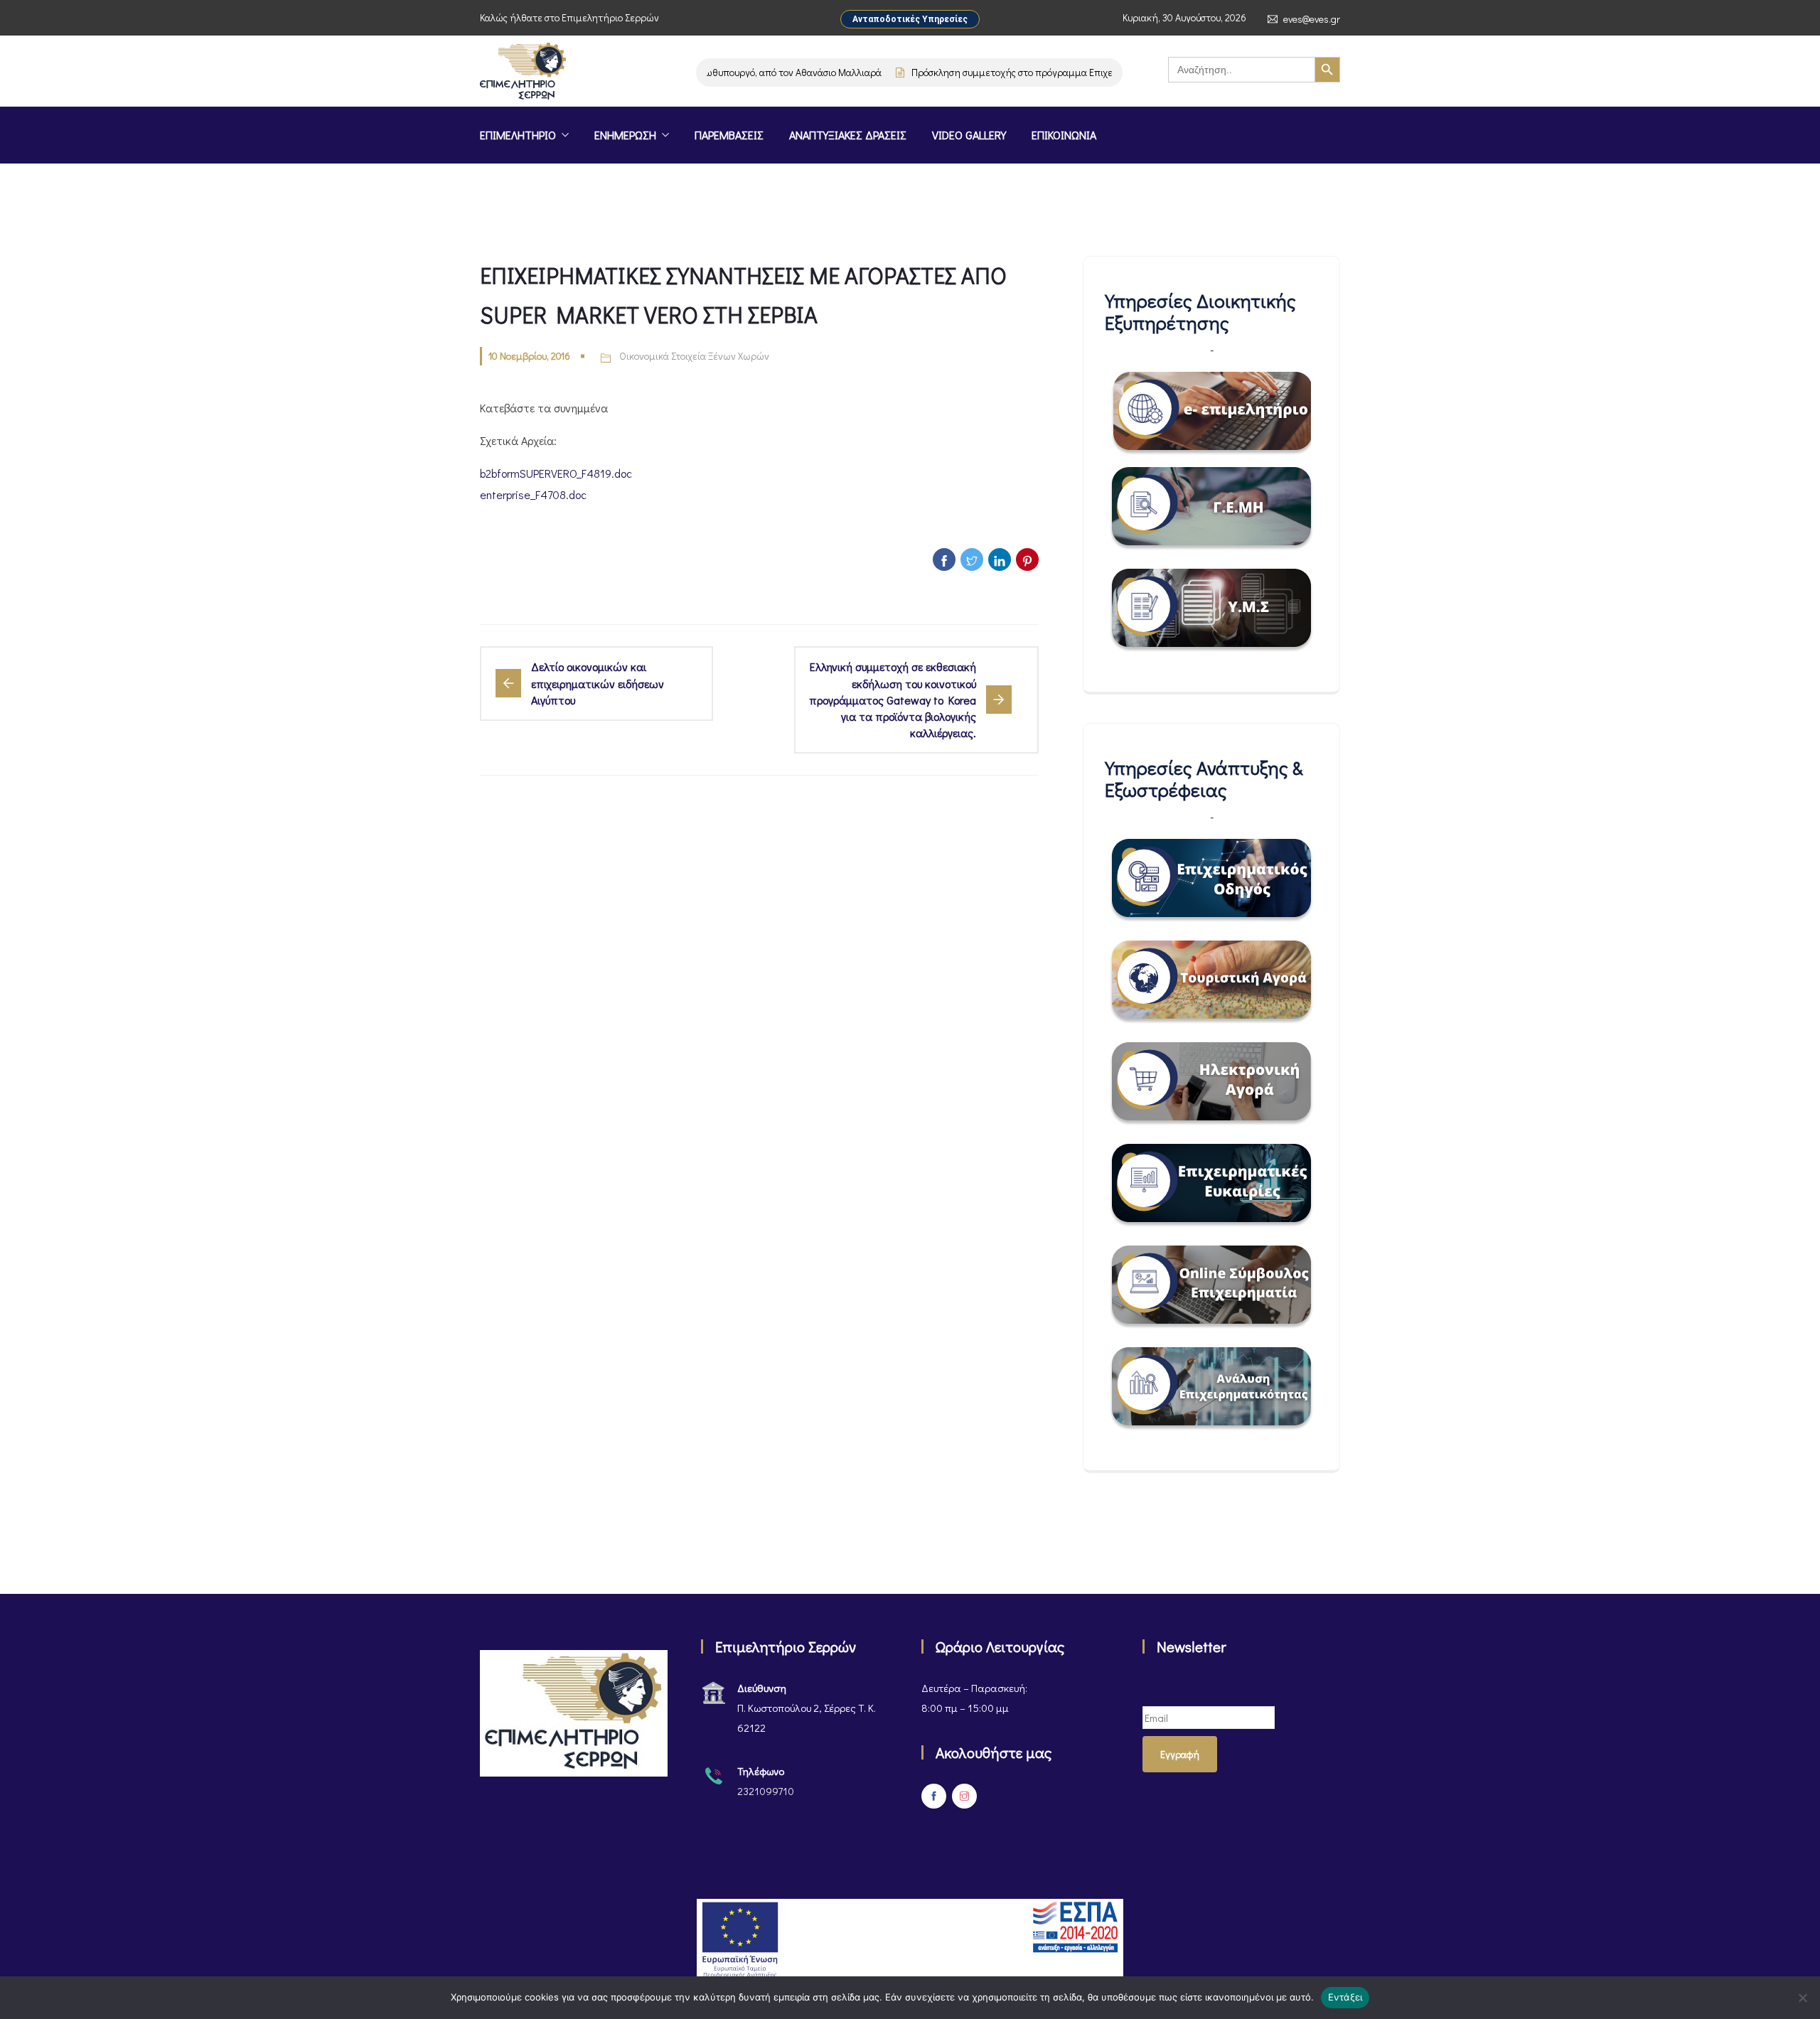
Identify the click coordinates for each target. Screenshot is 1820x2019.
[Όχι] (1802, 1998)
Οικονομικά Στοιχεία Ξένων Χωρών (694, 356)
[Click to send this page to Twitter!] (972, 559)
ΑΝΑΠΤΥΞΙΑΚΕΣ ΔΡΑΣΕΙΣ (848, 135)
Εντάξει (1345, 1997)
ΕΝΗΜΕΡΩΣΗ (625, 135)
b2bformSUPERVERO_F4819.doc (556, 473)
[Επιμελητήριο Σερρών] (523, 73)
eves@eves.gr (1312, 19)
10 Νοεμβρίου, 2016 (529, 356)
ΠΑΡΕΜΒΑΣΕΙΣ (729, 135)
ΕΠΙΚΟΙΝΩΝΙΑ (1064, 135)
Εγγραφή (1180, 1754)
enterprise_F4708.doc (533, 494)
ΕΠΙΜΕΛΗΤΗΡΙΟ (518, 135)
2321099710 (766, 1791)
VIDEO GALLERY (969, 135)
